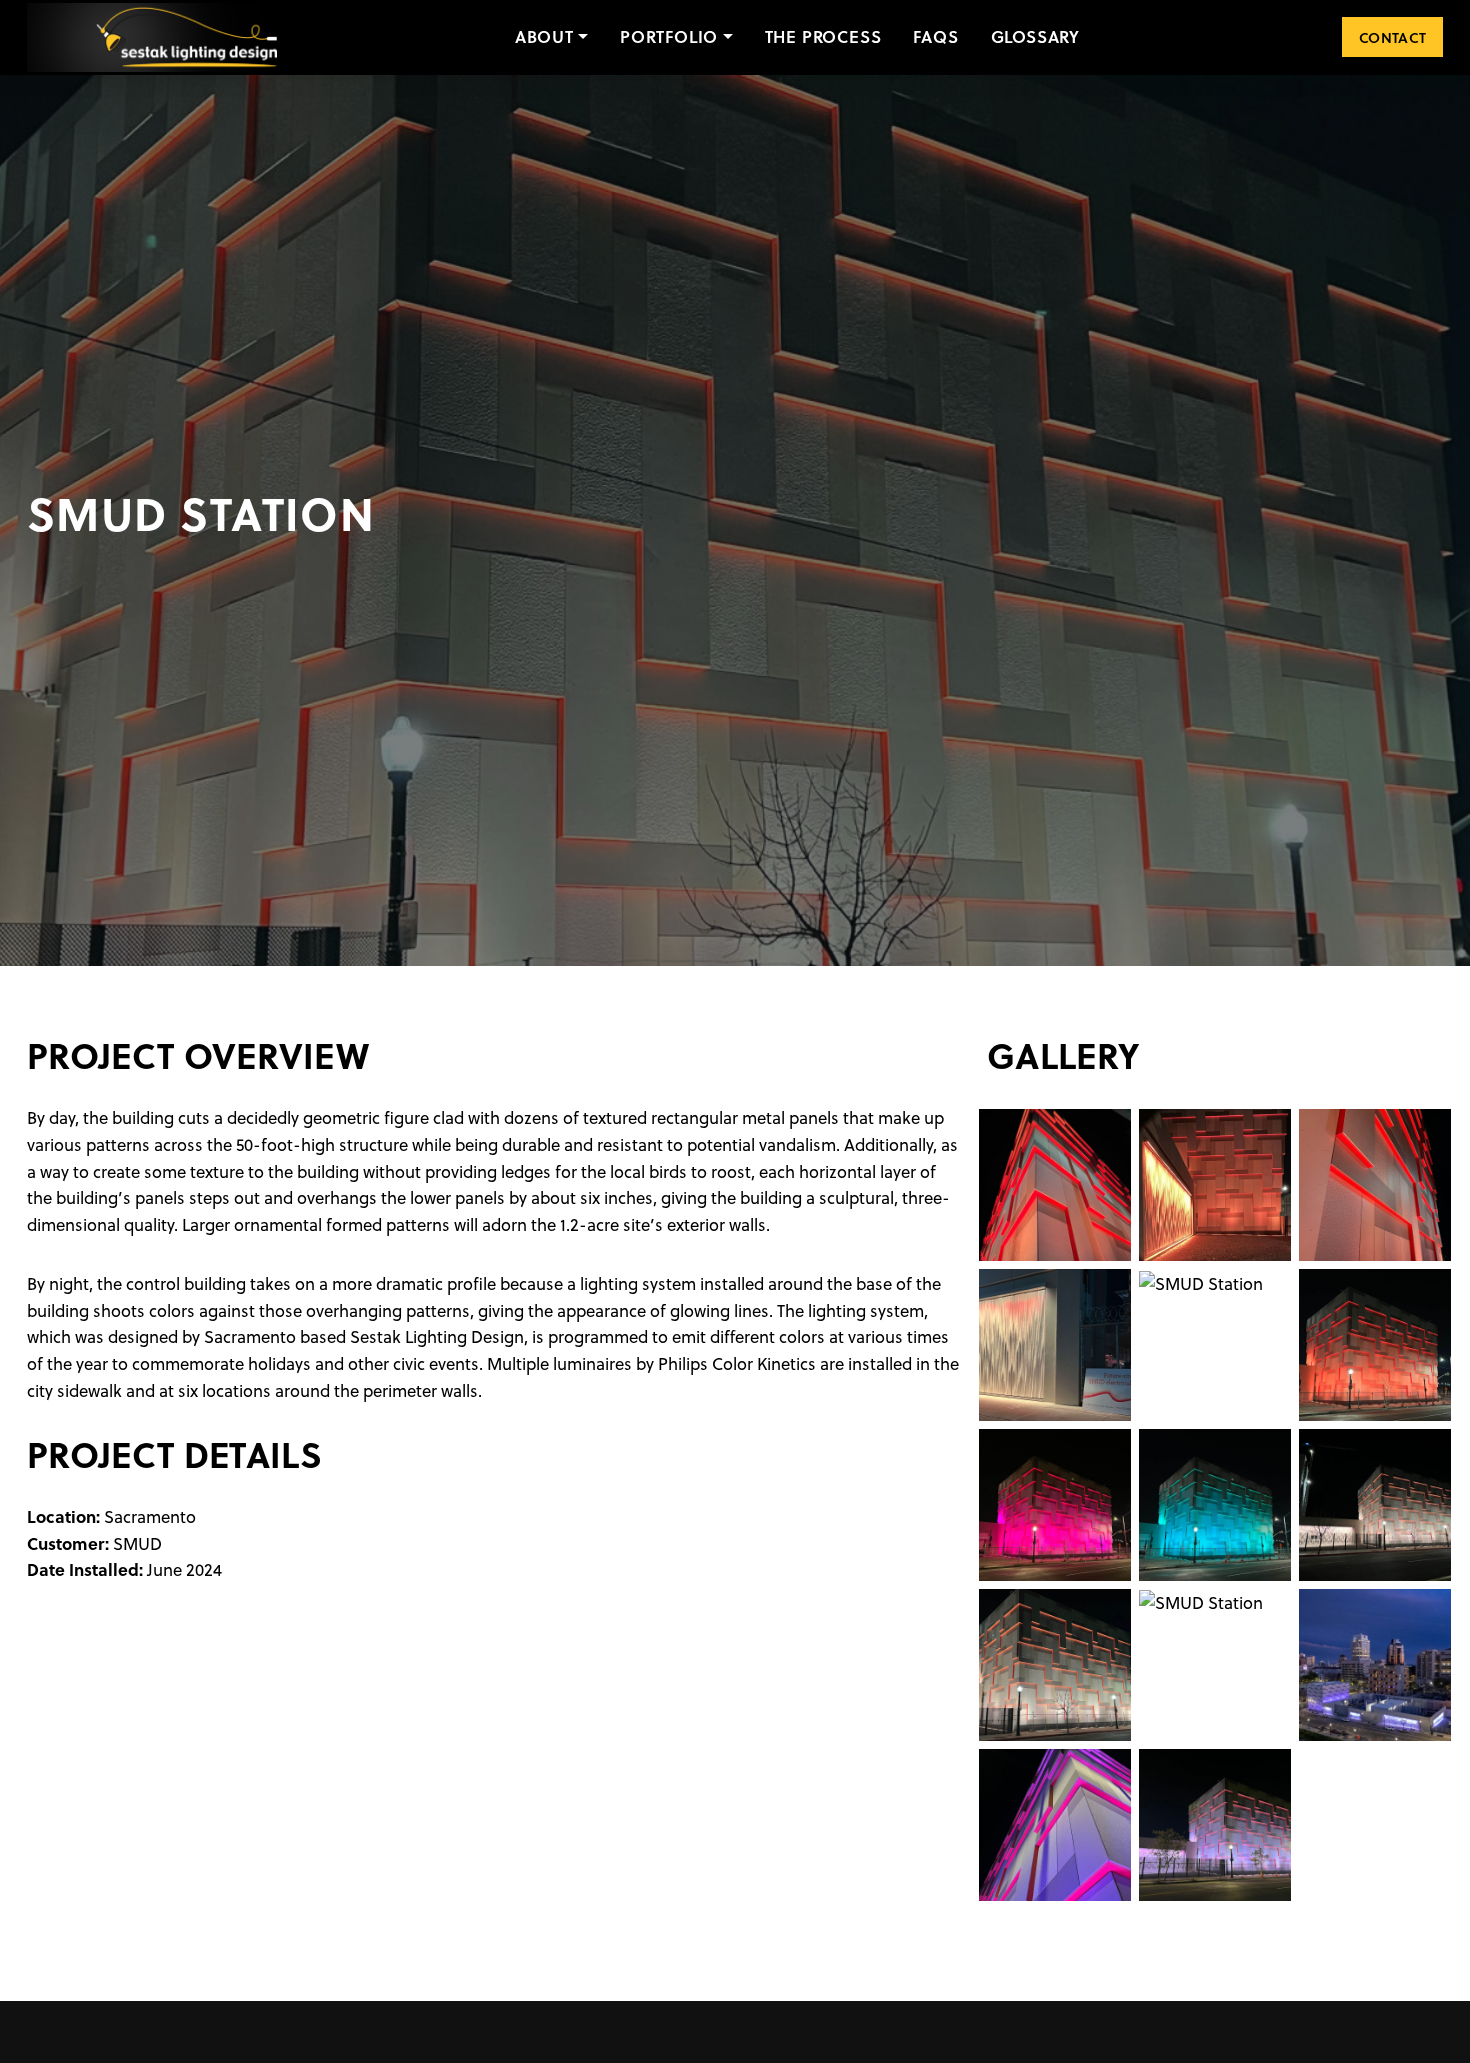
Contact (1392, 37)
